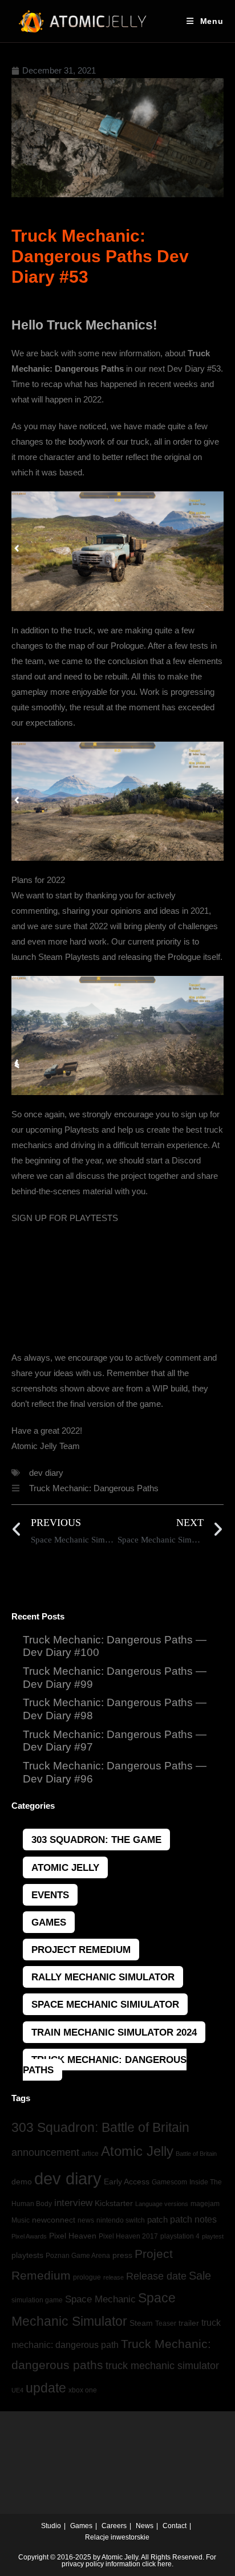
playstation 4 (180, 2236)
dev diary (46, 1473)
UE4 (17, 2390)
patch (157, 2219)
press (122, 2255)
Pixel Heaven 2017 (128, 2236)
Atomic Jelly (65, 1867)
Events (50, 1895)
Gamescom (169, 2182)
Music (21, 2220)
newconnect (54, 2220)
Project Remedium (81, 1950)
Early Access (127, 2182)
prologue (87, 2277)
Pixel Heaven (73, 2236)
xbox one (83, 2390)
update (46, 2388)
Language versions (162, 2204)
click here (157, 2564)
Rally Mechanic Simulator (103, 1977)
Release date (156, 2276)
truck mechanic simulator (162, 2366)
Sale (200, 2276)
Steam (141, 2323)
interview (73, 2203)
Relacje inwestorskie (117, 2537)
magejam (205, 2204)
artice (90, 2154)
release (114, 2277)
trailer (189, 2323)
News (145, 2526)
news (86, 2220)
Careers (114, 2526)
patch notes (193, 2219)
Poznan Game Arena (78, 2256)
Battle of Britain (196, 2154)
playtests (27, 2255)
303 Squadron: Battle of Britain (100, 2127)
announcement (45, 2152)
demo (22, 2182)
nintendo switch (121, 2220)
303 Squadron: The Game (96, 1840)
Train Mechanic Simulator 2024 (114, 2032)
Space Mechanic (100, 2299)
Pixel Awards (29, 2236)
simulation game (37, 2300)
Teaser (166, 2323)
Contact (175, 2526)
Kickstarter (114, 2203)
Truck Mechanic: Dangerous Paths (94, 1488)
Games (49, 1922)
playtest (213, 2236)
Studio (51, 2526)
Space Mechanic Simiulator (105, 2004)
